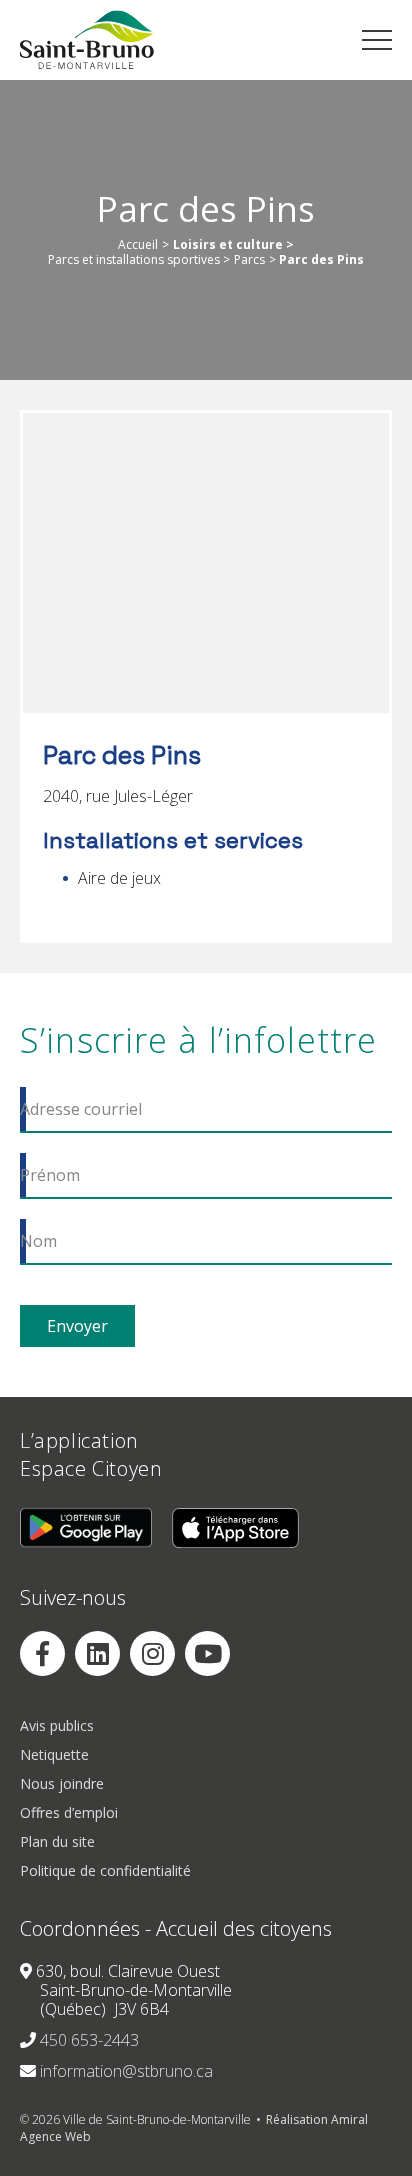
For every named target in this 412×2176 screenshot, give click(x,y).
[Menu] (377, 40)
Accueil (138, 245)
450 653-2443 (89, 2041)
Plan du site (57, 1842)
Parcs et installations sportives (134, 260)
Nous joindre (62, 1784)
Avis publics (57, 1726)
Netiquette (54, 1755)
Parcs (249, 260)
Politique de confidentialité (105, 1871)
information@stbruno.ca (126, 2072)
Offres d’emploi (69, 1813)
